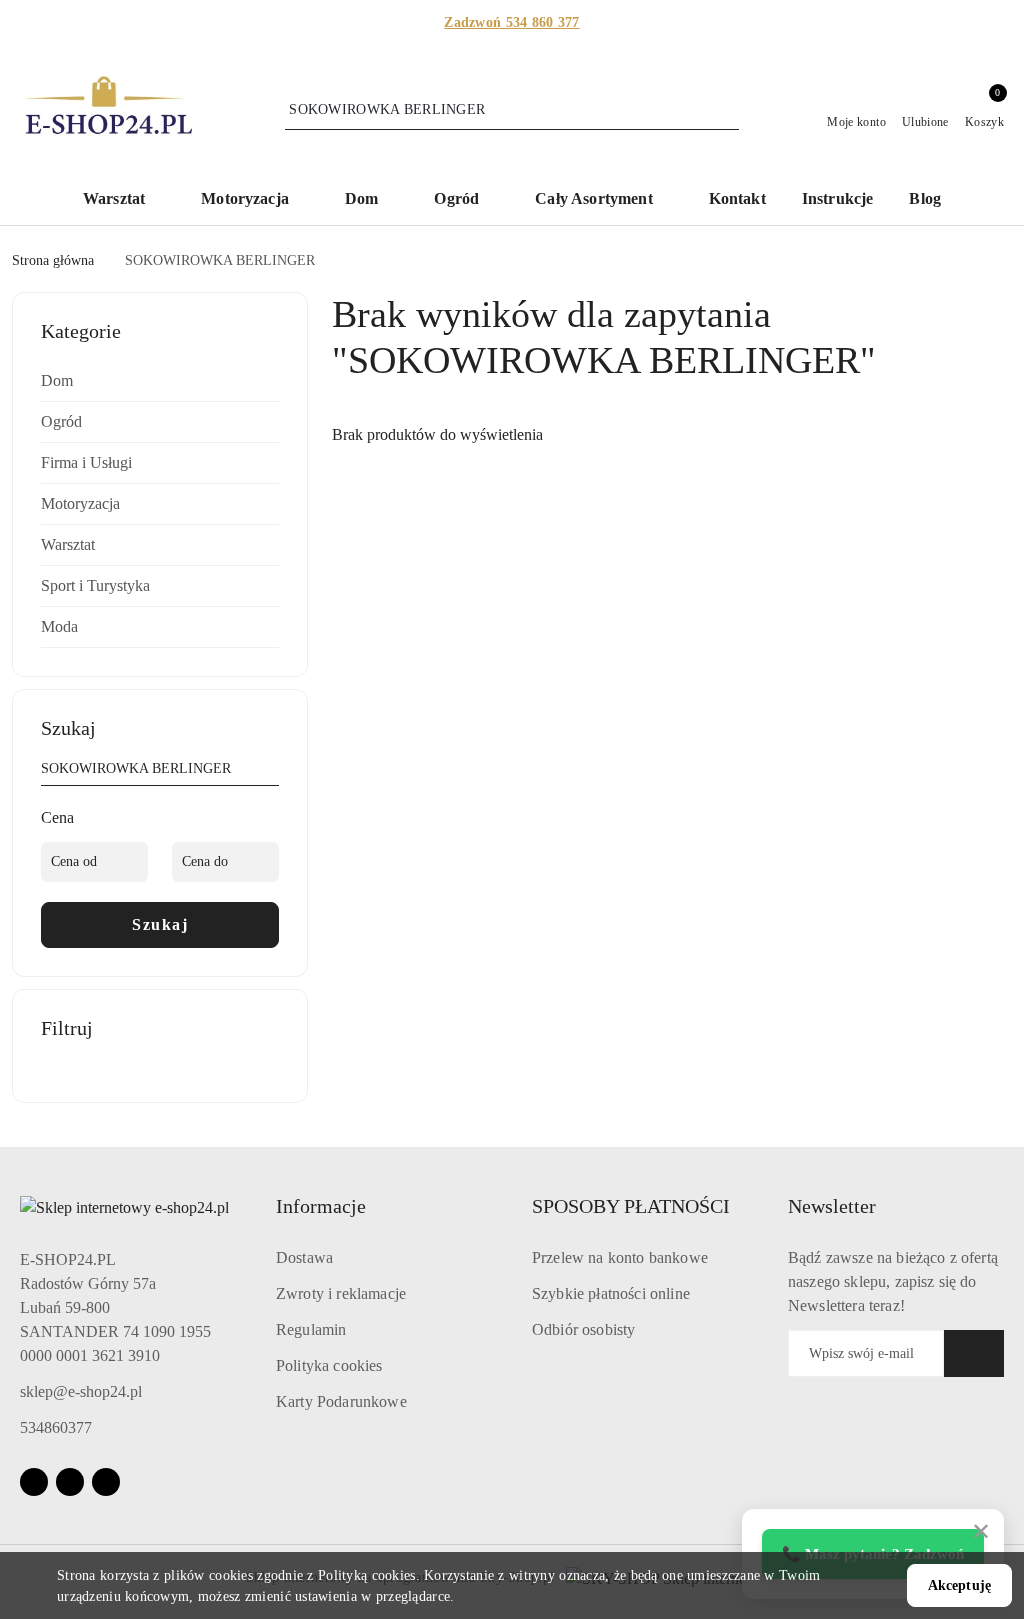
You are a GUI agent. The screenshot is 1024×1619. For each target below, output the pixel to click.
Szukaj (160, 924)
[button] (124, 200)
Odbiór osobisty (583, 1329)
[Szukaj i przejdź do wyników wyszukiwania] (727, 110)
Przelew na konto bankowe (620, 1257)
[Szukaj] (271, 772)
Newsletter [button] (832, 1206)
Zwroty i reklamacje (341, 1293)
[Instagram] (70, 1482)
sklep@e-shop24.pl (81, 1391)
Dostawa (304, 1257)
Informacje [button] (321, 1206)
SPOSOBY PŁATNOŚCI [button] (631, 1206)
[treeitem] (160, 381)
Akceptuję (959, 1585)
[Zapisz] (974, 1353)
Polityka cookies (329, 1365)
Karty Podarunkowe (341, 1401)
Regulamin (311, 1329)
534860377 (56, 1427)
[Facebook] (34, 1482)
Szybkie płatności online (611, 1293)
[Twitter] (106, 1482)
